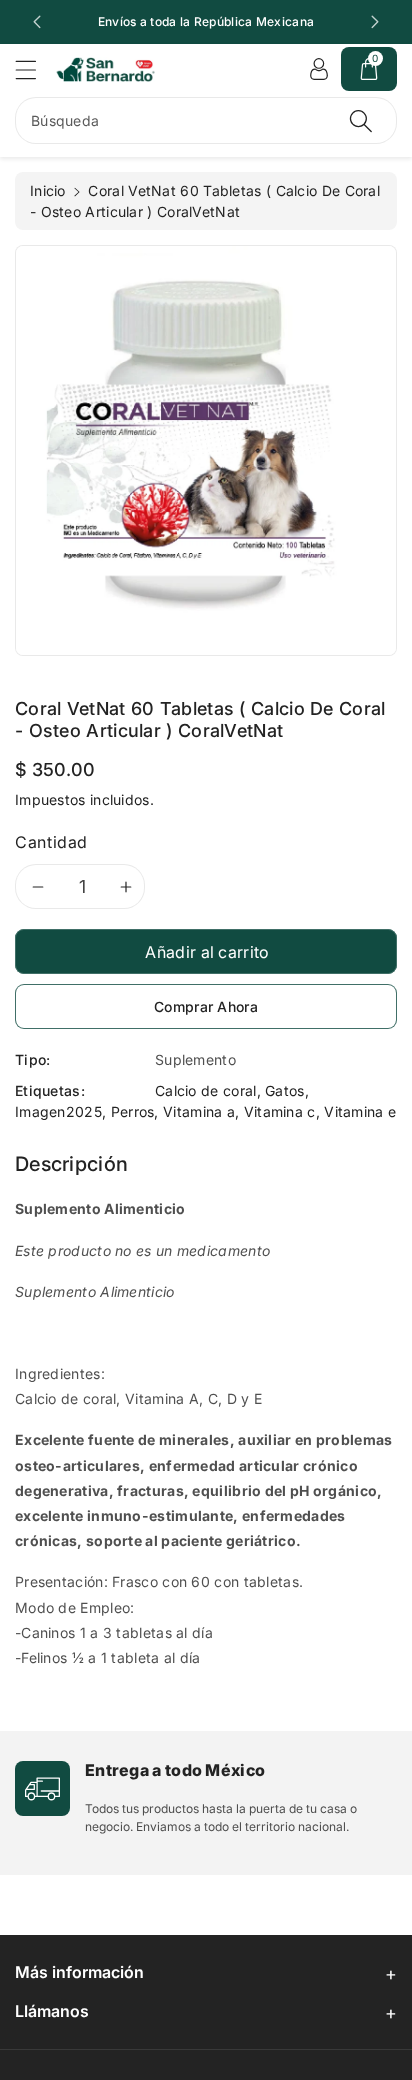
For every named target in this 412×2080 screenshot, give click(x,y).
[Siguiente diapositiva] (375, 22)
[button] (35, 69)
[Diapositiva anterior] (37, 22)
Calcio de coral (206, 1090)
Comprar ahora (206, 1006)
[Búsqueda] (361, 120)
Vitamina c (280, 1111)
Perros (133, 1111)
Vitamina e (360, 1111)
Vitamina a (199, 1111)
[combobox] (206, 120)
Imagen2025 (58, 1111)
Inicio (48, 190)
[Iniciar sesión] (319, 69)
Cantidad (51, 842)
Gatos (285, 1090)
